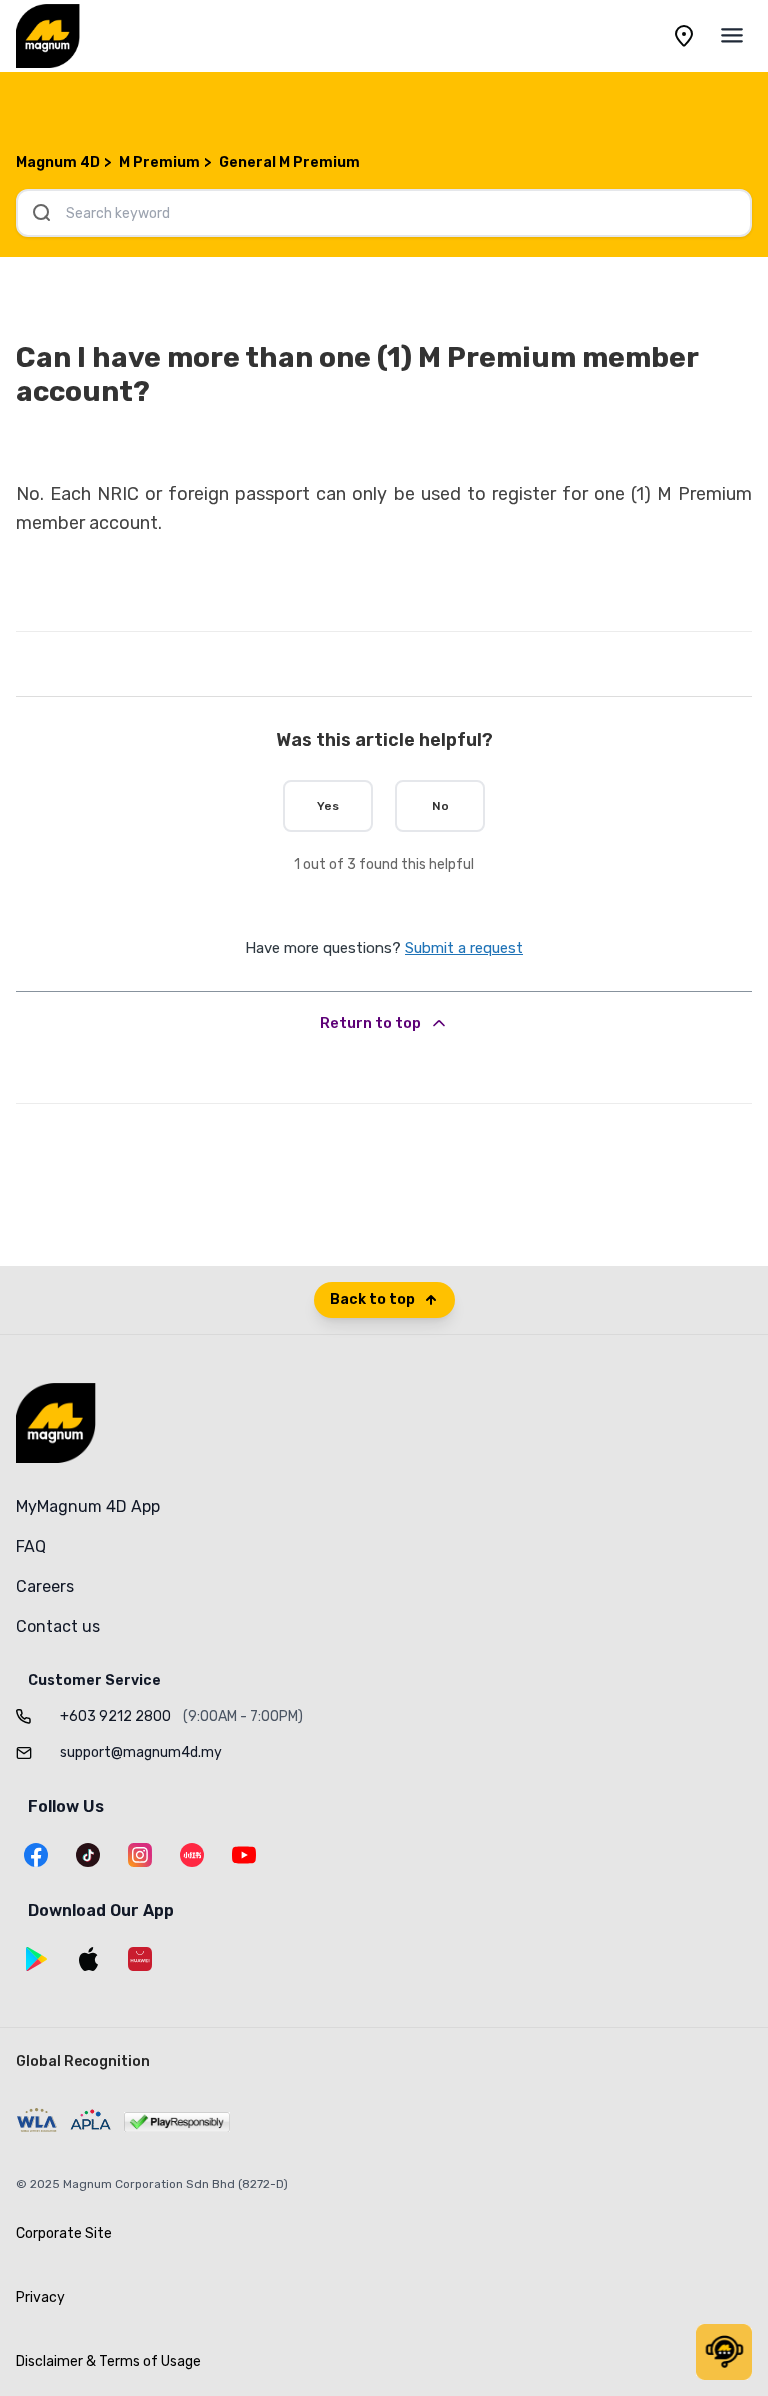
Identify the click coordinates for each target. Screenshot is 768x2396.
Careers (45, 1586)
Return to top (370, 1023)
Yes (328, 806)
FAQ (31, 1546)
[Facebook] (36, 1855)
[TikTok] (88, 1855)
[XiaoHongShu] (192, 1855)
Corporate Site (64, 2233)
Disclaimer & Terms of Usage (108, 2361)
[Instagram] (140, 1855)
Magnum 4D (58, 162)
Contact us (58, 1626)
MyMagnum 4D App (88, 1506)
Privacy (40, 2297)
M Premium (159, 162)
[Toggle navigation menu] (732, 36)
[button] (724, 2352)
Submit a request (464, 948)
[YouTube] (244, 1855)
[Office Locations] (684, 36)
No (440, 806)
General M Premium (289, 162)
